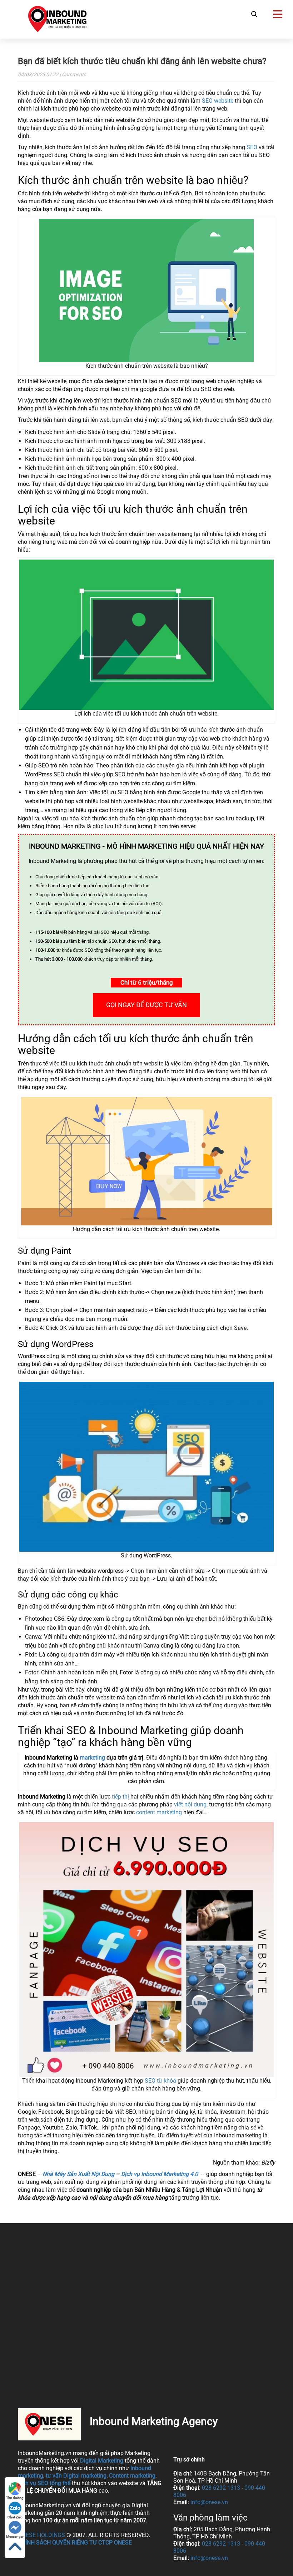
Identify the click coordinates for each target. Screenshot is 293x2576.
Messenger (15, 2536)
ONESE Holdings (41, 2535)
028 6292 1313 (221, 2488)
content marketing (159, 1812)
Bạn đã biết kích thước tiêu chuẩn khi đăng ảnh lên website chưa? (142, 61)
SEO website (218, 101)
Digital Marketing (102, 2461)
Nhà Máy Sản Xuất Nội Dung (78, 2174)
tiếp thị (120, 1797)
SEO (252, 147)
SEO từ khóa (160, 2081)
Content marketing (132, 2476)
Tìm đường (15, 2498)
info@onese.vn (209, 2502)
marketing (92, 1758)
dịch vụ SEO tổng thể (44, 2483)
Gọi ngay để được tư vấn (146, 1005)
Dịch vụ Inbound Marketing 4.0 (160, 2174)
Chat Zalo (15, 2517)
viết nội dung (190, 1804)
